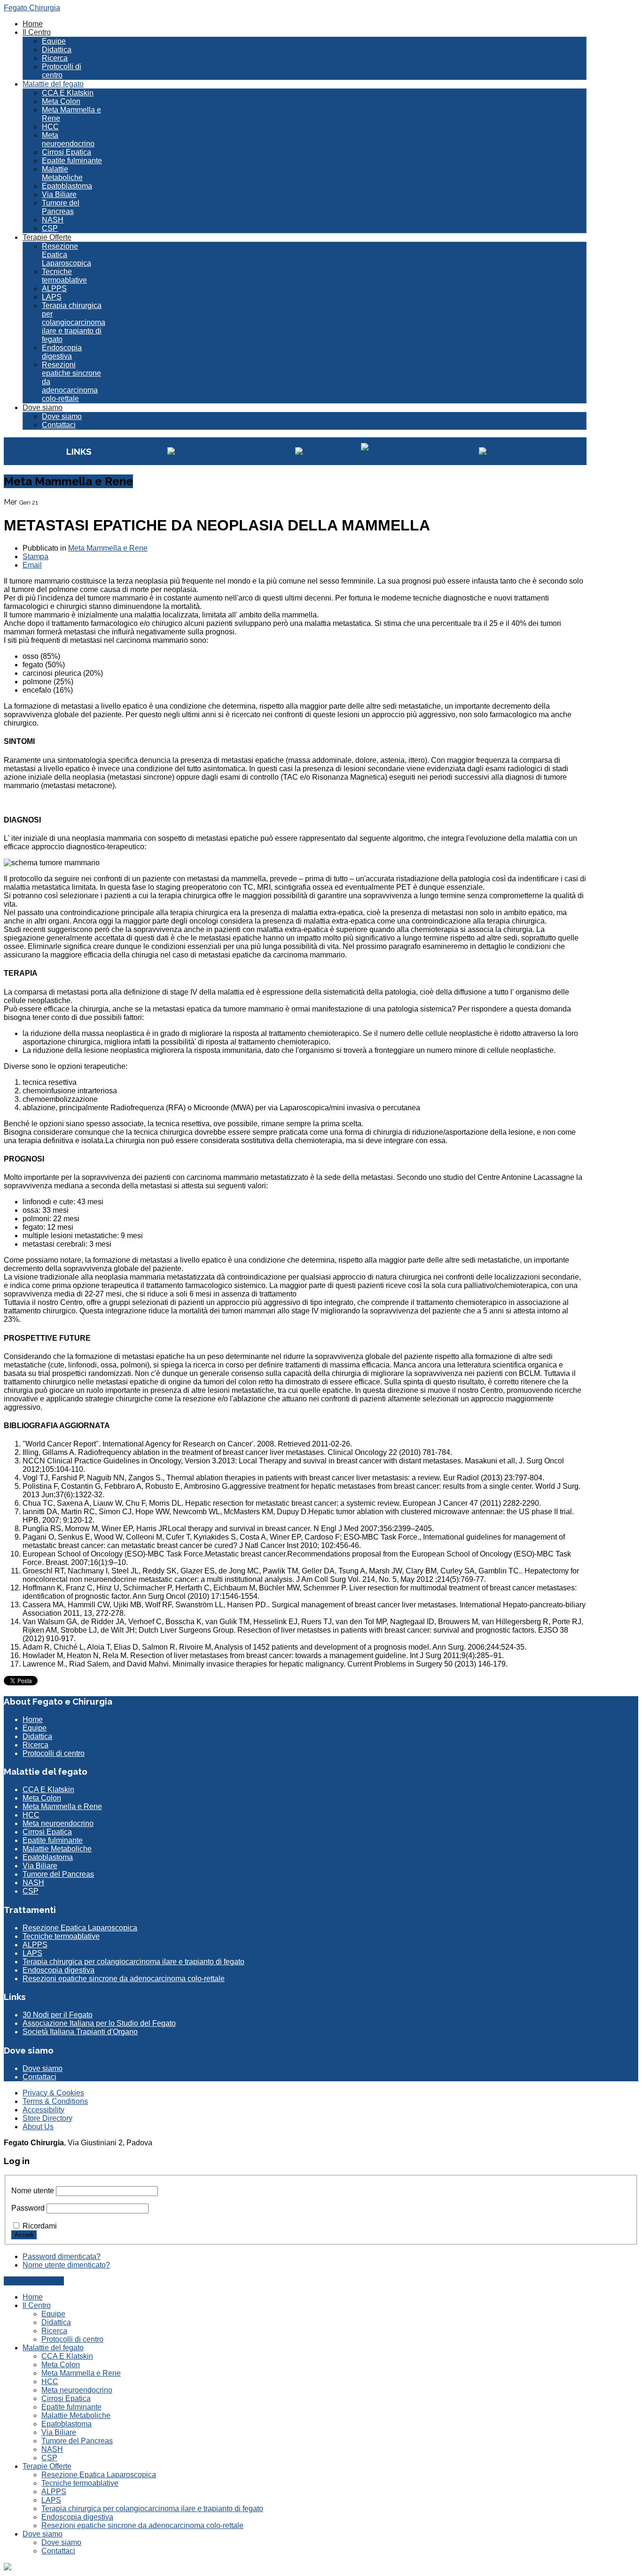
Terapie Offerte (47, 237)
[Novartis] (530, 451)
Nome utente (33, 2191)
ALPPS (54, 288)
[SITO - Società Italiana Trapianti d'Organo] (417, 455)
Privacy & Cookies (53, 2093)
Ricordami (40, 2226)
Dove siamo (43, 407)
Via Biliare (59, 194)
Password (28, 2208)
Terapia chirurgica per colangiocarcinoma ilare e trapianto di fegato (74, 322)
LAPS (52, 297)
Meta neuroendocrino (68, 139)
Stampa (35, 557)
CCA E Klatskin (68, 93)
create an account (34, 2281)
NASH (53, 220)
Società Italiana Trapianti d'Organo (80, 2032)
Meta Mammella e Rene (108, 548)
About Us (38, 2127)
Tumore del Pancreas (61, 207)
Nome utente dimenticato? (66, 2265)
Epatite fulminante (72, 161)
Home (33, 24)
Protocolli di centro (62, 71)
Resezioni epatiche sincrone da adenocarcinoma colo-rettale (124, 1979)
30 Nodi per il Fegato (58, 2015)
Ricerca (55, 58)
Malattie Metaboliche (62, 173)
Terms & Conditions (55, 2101)
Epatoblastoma (67, 186)
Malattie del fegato (53, 84)
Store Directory (47, 2118)
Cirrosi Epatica (67, 152)
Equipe (54, 41)
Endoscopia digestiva (62, 352)
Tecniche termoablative (64, 276)
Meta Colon (61, 101)
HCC (50, 127)
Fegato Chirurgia (32, 8)
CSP (50, 228)
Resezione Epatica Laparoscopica (67, 255)
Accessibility (43, 2110)
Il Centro (37, 32)
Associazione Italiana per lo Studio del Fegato (99, 2023)
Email (32, 565)
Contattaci (59, 425)
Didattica (57, 50)
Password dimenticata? (62, 2256)
